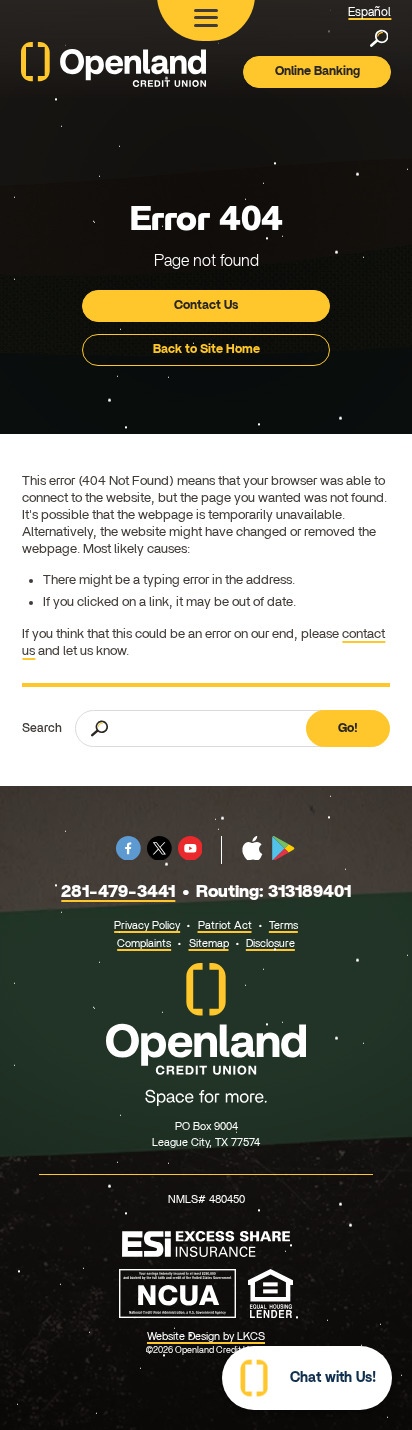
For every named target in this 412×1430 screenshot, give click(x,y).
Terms (283, 925)
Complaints (144, 943)
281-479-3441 (118, 891)
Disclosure (270, 943)
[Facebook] (128, 856)
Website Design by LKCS (206, 1336)
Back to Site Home (206, 349)
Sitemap (209, 943)
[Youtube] (190, 856)
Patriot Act (225, 925)
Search (42, 728)
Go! (348, 728)
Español (369, 12)
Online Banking (317, 71)
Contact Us (206, 305)
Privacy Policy (147, 925)
